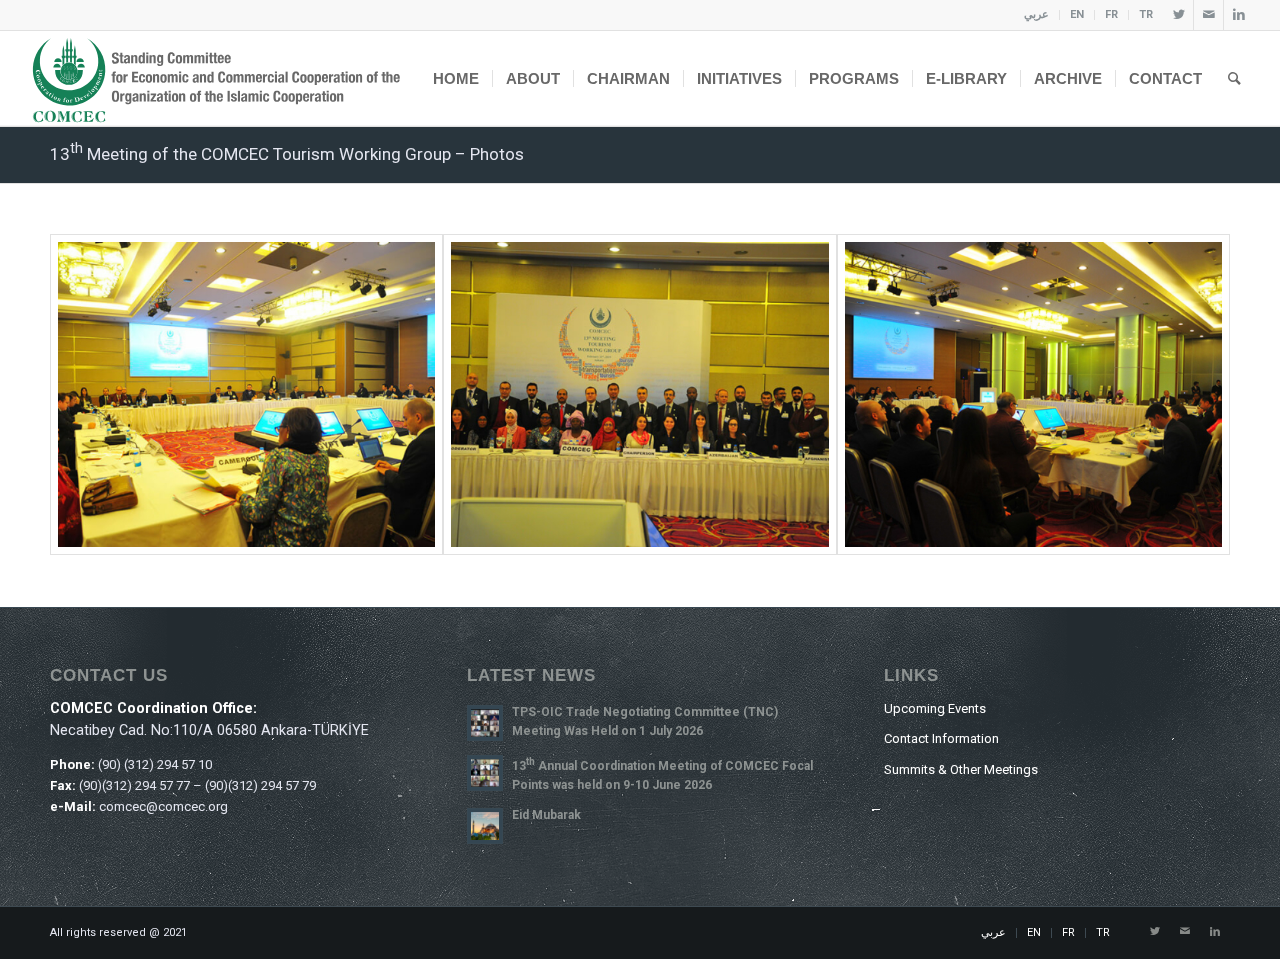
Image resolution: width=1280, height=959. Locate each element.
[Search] (1234, 78)
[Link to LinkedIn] (1239, 15)
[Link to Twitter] (1178, 15)
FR (1111, 14)
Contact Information (941, 738)
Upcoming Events (935, 708)
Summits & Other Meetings (961, 769)
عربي (1036, 14)
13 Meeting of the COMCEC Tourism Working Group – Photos (287, 154)
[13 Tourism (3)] (1033, 394)
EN (1077, 14)
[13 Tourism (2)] (639, 394)
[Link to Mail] (1208, 15)
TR (1146, 14)
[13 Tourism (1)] (246, 394)
